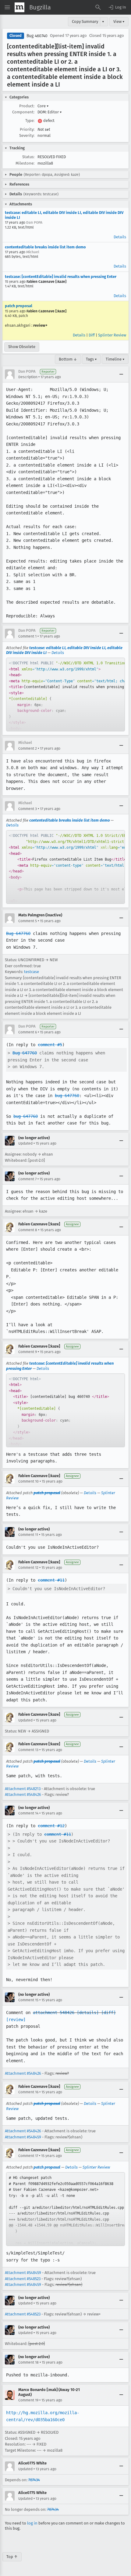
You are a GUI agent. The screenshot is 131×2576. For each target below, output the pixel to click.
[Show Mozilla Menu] (19, 7)
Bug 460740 (37, 36)
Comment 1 (27, 636)
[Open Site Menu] (7, 7)
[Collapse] (121, 374)
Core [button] (43, 106)
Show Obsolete (22, 347)
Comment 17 (28, 2156)
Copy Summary (85, 21)
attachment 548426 (54, 2013)
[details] (88, 2013)
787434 (34, 2480)
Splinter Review (112, 335)
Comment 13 (28, 1750)
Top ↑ (12, 2557)
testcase (32, 972)
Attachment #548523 (23, 2279)
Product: (27, 106)
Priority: (27, 129)
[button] (117, 7)
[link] (65, 695)
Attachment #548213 (23, 1789)
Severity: (27, 135)
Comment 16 (28, 2092)
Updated (25, 1143)
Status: (28, 157)
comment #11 (51, 1580)
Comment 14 (28, 1813)
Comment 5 (28, 921)
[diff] (108, 2013)
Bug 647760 (18, 933)
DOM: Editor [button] (50, 112)
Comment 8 (28, 1230)
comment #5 (50, 1045)
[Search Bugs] (98, 7)
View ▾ (119, 21)
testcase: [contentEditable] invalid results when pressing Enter (61, 277)
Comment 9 (28, 1352)
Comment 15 (28, 2000)
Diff (92, 335)
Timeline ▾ (115, 359)
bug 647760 (67, 1096)
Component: (23, 112)
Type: (30, 121)
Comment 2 (28, 748)
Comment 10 (28, 1481)
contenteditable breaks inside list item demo (45, 247)
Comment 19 (28, 2400)
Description (28, 377)
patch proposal (19, 306)
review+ (40, 325)
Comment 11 (28, 1535)
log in (32, 2523)
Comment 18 (28, 2362)
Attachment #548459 (23, 2137)
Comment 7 (27, 1179)
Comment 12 (28, 1568)
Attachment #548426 (23, 1794)
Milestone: (25, 163)
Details (120, 237)
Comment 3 (28, 809)
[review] (16, 2020)
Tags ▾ (91, 359)
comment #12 (51, 1826)
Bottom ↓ (68, 359)
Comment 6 (28, 1032)
